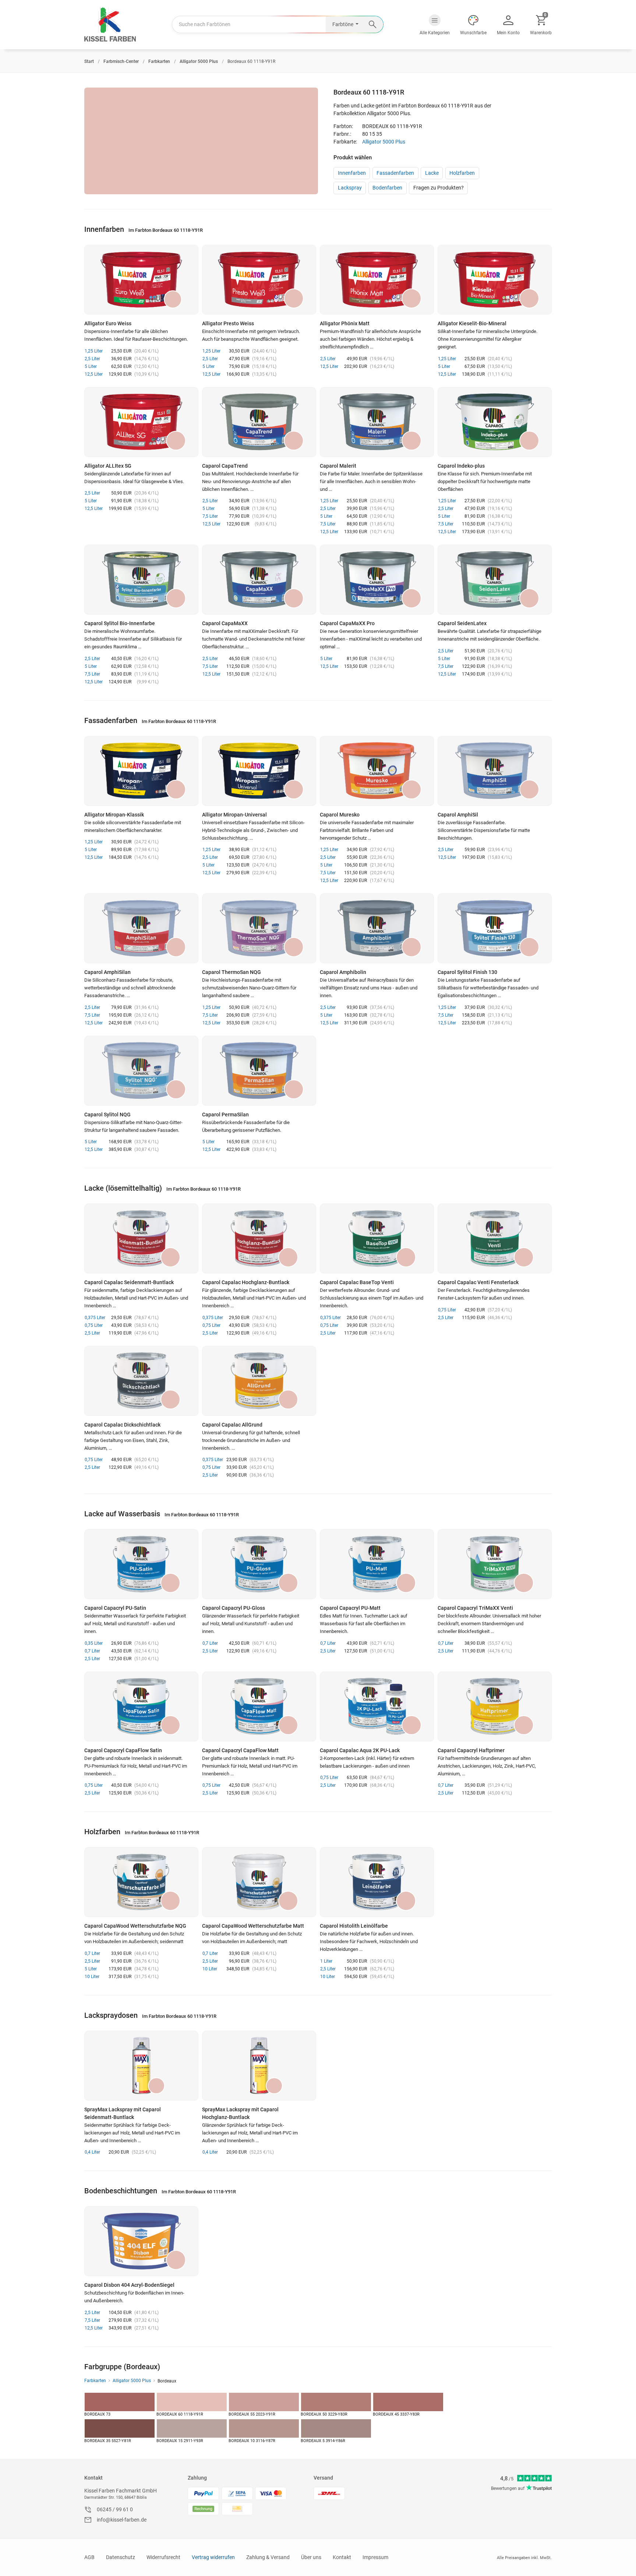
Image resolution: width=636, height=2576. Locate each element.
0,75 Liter (94, 1325)
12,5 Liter (94, 374)
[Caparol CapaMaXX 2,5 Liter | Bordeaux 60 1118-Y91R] (259, 580)
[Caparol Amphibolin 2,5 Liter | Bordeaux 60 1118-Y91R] (377, 928)
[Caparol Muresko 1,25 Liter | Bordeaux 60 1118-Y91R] (377, 771)
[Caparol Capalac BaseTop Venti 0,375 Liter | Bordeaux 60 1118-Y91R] (377, 1239)
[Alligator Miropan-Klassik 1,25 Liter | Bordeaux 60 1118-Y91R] (141, 771)
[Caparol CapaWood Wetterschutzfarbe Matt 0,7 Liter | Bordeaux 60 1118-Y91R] (259, 1882)
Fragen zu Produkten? (439, 188)
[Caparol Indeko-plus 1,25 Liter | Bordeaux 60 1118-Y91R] (495, 422)
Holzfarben (462, 173)
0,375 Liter (95, 1318)
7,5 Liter (210, 516)
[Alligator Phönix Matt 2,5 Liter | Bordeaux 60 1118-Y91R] (377, 280)
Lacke (432, 173)
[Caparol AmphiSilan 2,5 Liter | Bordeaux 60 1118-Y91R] (141, 928)
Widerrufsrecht (163, 2557)
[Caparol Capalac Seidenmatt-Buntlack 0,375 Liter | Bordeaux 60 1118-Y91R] (141, 1239)
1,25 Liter (94, 351)
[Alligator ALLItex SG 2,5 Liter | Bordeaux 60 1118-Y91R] (141, 422)
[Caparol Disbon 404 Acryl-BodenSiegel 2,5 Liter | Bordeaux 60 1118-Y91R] (141, 2241)
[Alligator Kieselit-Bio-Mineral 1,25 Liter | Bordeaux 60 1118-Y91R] (495, 280)
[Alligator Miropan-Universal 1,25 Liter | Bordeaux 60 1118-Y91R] (259, 771)
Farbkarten (95, 2381)
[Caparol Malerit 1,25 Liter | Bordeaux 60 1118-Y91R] (377, 422)
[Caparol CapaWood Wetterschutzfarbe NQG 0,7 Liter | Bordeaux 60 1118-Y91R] (141, 1882)
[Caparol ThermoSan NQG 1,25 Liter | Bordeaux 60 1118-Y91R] (259, 928)
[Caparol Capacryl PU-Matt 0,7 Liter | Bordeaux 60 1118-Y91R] (377, 1564)
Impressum (375, 2557)
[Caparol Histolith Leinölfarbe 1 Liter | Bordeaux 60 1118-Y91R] (377, 1882)
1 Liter (326, 1961)
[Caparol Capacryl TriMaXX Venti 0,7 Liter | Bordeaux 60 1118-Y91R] (495, 1564)
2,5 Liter (92, 359)
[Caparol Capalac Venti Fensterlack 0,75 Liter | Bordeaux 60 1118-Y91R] (495, 1239)
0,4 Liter (92, 2152)
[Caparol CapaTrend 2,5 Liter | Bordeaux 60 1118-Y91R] (259, 422)
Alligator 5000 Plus (384, 142)
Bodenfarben (387, 188)
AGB (89, 2557)
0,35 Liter (94, 1643)
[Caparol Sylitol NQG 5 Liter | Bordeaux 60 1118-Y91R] (141, 1071)
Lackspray (350, 188)
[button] (435, 25)
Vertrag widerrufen (213, 2557)
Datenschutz (121, 2557)
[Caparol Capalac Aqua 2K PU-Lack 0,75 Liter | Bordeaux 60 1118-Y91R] (377, 1707)
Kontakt (93, 2478)
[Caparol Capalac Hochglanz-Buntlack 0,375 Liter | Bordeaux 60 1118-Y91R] (259, 1239)
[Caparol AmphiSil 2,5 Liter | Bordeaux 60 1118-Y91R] (495, 771)
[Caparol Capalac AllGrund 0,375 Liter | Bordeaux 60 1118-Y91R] (259, 1381)
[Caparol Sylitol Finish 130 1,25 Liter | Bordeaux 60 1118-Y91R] (495, 928)
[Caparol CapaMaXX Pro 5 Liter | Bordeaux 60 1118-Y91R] (377, 580)
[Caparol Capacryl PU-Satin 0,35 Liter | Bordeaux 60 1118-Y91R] (141, 1564)
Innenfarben (352, 173)
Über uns (311, 2557)
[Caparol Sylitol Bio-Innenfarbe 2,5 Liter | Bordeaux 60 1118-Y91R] (141, 580)
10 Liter (92, 1977)
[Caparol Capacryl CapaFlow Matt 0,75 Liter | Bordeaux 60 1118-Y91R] (259, 1707)
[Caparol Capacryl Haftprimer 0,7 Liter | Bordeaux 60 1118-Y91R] (495, 1707)
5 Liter (91, 366)
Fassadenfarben (395, 173)
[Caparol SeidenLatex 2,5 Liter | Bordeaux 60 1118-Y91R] (495, 580)
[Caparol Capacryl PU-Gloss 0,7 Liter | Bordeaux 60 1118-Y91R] (259, 1564)
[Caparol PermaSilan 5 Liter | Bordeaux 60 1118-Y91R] (259, 1071)
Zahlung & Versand (268, 2557)
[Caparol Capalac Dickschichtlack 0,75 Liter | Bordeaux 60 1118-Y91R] (141, 1381)
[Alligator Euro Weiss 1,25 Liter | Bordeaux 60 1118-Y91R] (141, 280)
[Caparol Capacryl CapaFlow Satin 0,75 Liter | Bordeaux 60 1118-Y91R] (141, 1707)
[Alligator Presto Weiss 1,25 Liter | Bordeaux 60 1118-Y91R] (259, 280)
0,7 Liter (92, 1651)
